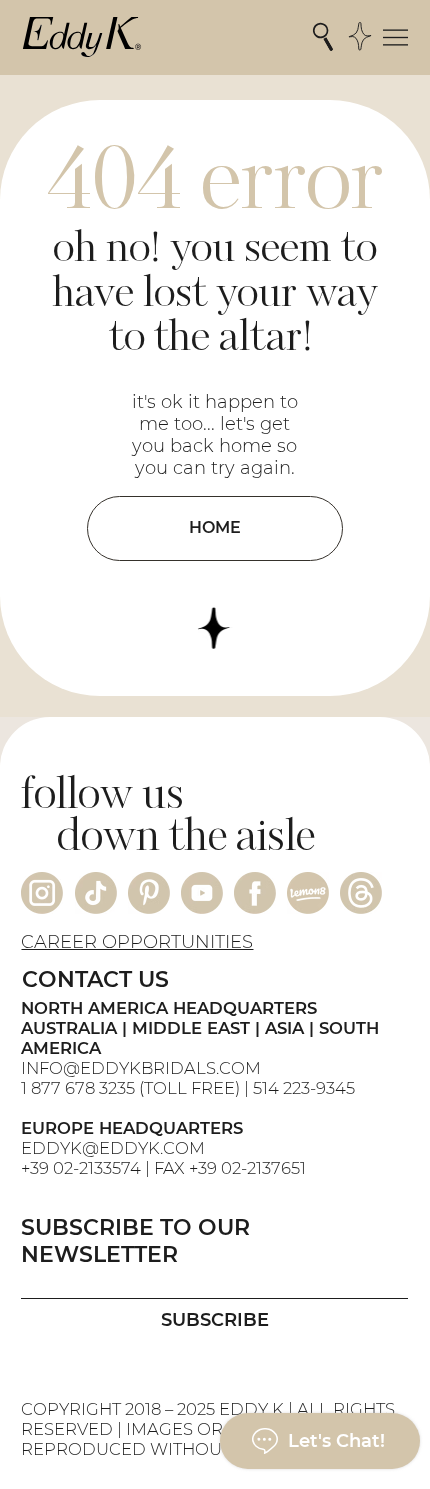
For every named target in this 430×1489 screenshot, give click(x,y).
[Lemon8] (308, 893)
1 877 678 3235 (78, 1088)
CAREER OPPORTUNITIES (137, 942)
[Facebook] (255, 893)
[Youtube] (202, 893)
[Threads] (361, 893)
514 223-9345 (304, 1088)
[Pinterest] (149, 893)
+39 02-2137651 (247, 1168)
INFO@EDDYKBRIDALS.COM (143, 1068)
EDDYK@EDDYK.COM (113, 1148)
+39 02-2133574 (81, 1168)
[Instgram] (42, 893)
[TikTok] (96, 893)
